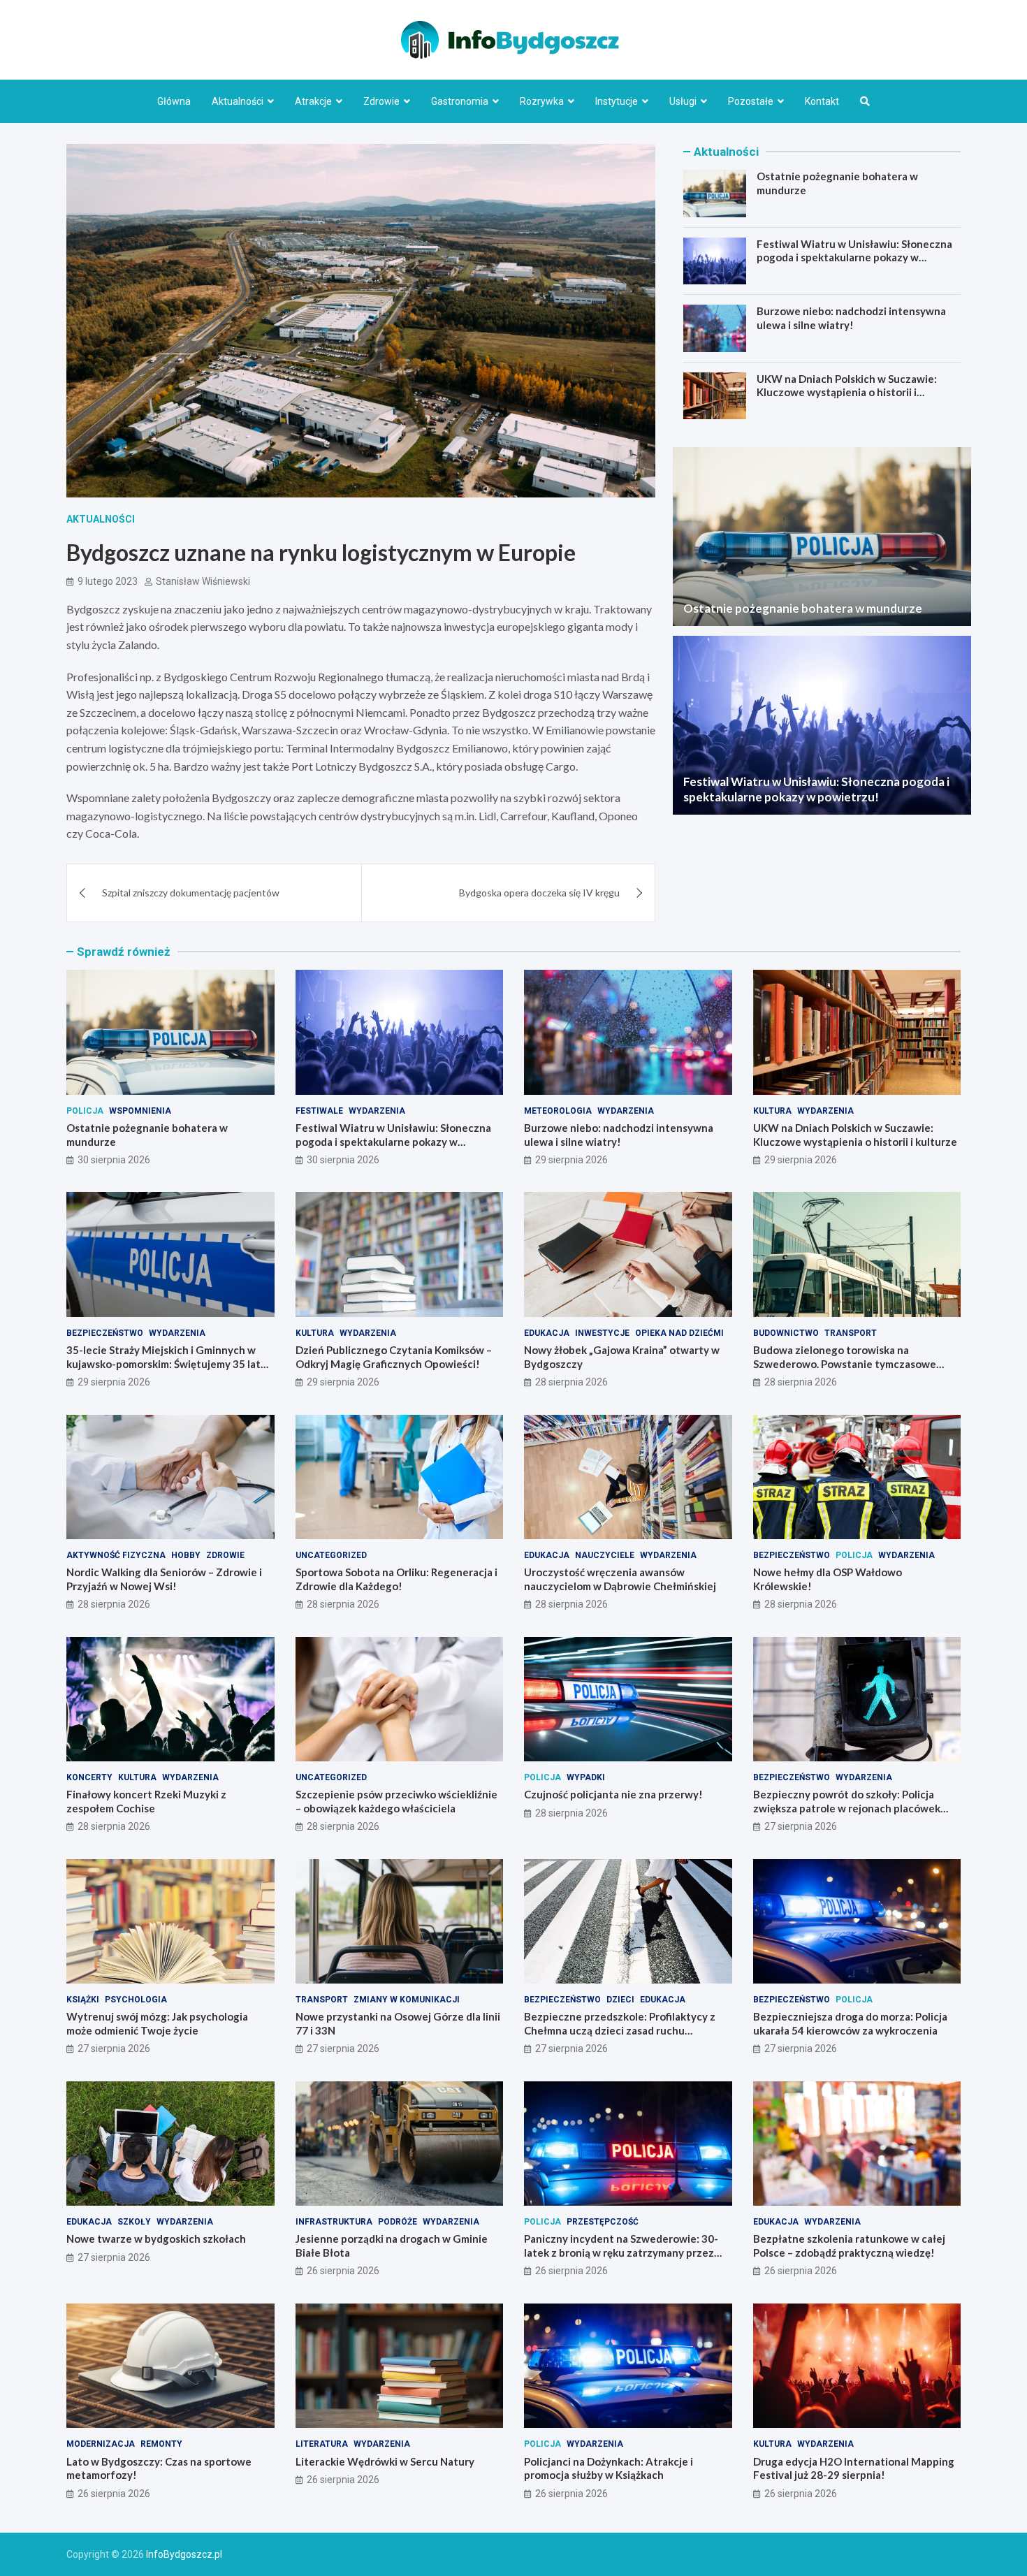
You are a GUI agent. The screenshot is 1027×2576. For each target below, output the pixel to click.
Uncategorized (331, 1555)
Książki (83, 2000)
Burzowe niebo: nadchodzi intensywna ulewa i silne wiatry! (851, 318)
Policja (85, 1111)
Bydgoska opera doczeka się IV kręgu (539, 893)
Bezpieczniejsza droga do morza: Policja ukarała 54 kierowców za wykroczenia (850, 2023)
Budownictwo (786, 1333)
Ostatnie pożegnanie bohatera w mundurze (803, 608)
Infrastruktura (334, 2222)
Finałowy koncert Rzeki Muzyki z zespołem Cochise (146, 1801)
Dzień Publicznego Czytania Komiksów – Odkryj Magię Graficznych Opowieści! (394, 1357)
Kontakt (822, 101)
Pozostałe (751, 101)
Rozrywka (542, 101)
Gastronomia (460, 101)
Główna (174, 101)
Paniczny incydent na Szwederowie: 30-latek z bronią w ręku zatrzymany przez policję (621, 2252)
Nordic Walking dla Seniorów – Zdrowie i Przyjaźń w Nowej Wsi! (164, 1579)
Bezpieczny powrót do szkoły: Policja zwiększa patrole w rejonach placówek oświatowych (847, 1808)
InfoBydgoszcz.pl (184, 2554)
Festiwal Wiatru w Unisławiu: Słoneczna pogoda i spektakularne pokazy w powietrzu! (854, 257)
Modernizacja (101, 2444)
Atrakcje (313, 101)
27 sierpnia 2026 (801, 1826)
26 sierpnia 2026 (343, 2271)
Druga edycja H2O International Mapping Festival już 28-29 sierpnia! (854, 2468)
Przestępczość (603, 2222)
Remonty (161, 2444)
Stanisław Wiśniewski (203, 581)
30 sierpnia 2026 (114, 1160)
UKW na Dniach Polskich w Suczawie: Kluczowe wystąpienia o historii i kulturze (847, 392)
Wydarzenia (377, 1111)
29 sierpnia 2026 (571, 1160)
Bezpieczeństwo (105, 1333)
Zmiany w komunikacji (407, 2000)
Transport (851, 1333)
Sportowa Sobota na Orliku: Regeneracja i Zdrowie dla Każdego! (396, 1579)
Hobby (186, 1555)
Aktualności (238, 101)
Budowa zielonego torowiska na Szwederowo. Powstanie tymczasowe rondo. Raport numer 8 (845, 1363)
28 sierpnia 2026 (571, 1382)
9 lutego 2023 (108, 581)
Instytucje (617, 101)
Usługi (683, 101)
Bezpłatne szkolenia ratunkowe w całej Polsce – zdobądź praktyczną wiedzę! (849, 2246)
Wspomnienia (140, 1111)
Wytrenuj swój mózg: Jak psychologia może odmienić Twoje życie (157, 2023)
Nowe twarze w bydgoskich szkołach (156, 2239)
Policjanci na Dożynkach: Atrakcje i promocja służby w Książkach (609, 2468)
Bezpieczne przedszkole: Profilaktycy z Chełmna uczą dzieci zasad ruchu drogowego (620, 2030)
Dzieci (620, 2000)
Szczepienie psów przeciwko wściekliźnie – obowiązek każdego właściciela (396, 1801)
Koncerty (89, 1777)
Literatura (322, 2444)
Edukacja (547, 1333)
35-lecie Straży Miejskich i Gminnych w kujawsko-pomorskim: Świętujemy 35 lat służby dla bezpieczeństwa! (163, 1363)
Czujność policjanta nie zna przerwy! (613, 1794)
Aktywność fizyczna (116, 1555)
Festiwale (319, 1111)
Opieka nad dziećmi (679, 1333)
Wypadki (586, 1777)
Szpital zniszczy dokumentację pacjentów (191, 893)
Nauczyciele (605, 1555)
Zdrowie (381, 101)
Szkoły (134, 2222)
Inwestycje (602, 1333)
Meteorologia (558, 1111)
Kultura (772, 1111)
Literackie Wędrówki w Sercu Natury (385, 2461)
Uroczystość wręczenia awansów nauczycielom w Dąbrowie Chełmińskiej (620, 1579)
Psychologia (136, 2000)
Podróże (398, 2222)
